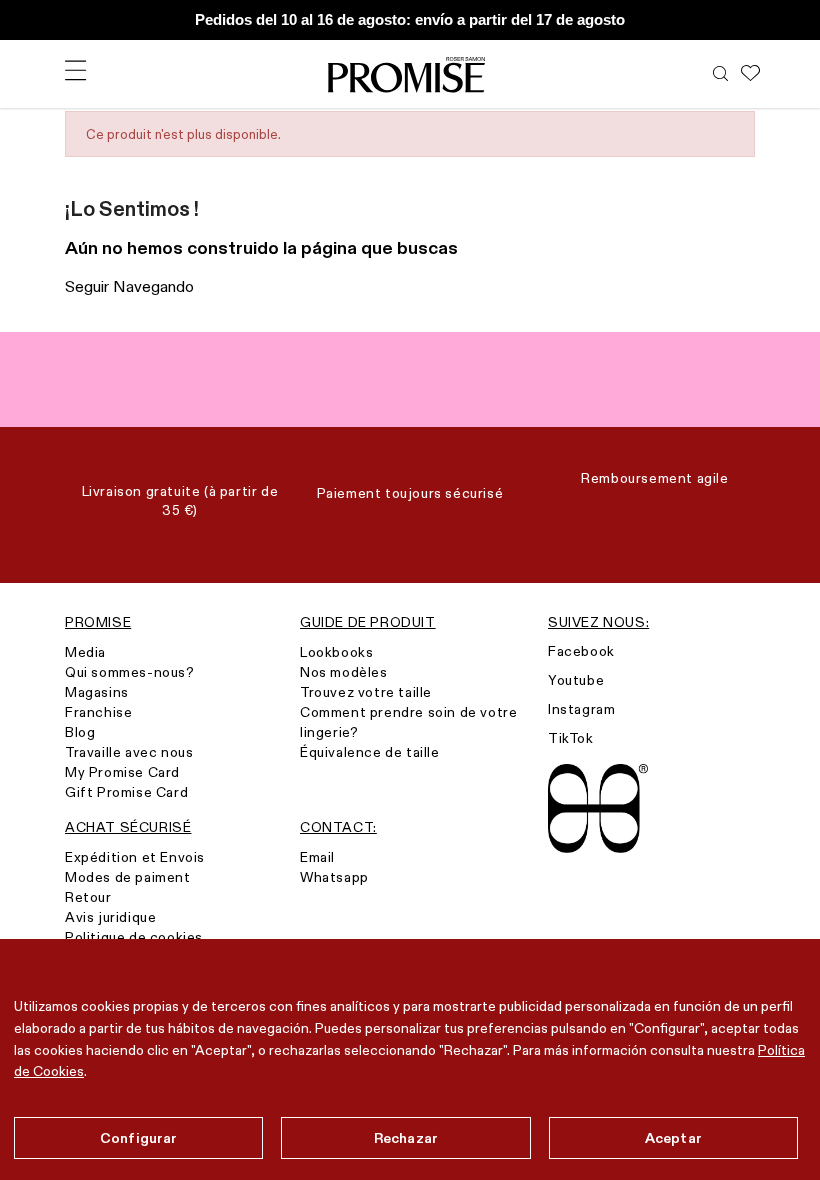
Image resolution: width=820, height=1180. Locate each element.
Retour (88, 897)
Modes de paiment (128, 877)
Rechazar (406, 1138)
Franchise (98, 712)
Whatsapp (334, 877)
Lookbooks (336, 652)
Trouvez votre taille (366, 692)
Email (317, 857)
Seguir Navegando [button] (129, 286)
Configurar (138, 1138)
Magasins (97, 692)
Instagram (581, 709)
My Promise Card (122, 772)
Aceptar (673, 1138)
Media (85, 652)
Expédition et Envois (135, 857)
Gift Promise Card (126, 792)
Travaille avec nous (129, 752)
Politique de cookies (134, 937)
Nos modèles (344, 672)
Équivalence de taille (370, 752)
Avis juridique (110, 917)
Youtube (576, 680)
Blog (80, 732)
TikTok (571, 738)
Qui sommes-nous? (130, 672)
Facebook (581, 651)
